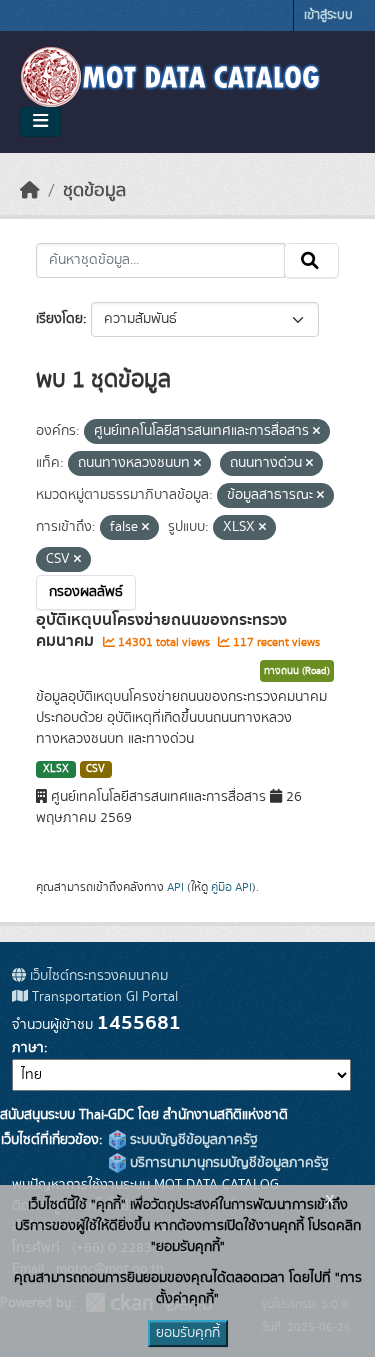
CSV (95, 769)
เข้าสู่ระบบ (328, 15)
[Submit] (311, 261)
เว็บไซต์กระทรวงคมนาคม (97, 976)
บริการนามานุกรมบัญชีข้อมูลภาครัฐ (227, 1163)
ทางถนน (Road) (297, 671)
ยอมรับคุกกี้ (188, 1333)
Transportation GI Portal (103, 997)
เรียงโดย (59, 319)
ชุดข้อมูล (94, 191)
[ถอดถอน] (316, 432)
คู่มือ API (231, 887)
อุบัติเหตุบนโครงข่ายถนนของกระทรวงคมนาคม (161, 630)
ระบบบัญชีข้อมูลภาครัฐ (192, 1140)
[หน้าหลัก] (30, 191)
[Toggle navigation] (40, 122)
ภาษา (28, 1048)
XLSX (56, 769)
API (175, 887)
